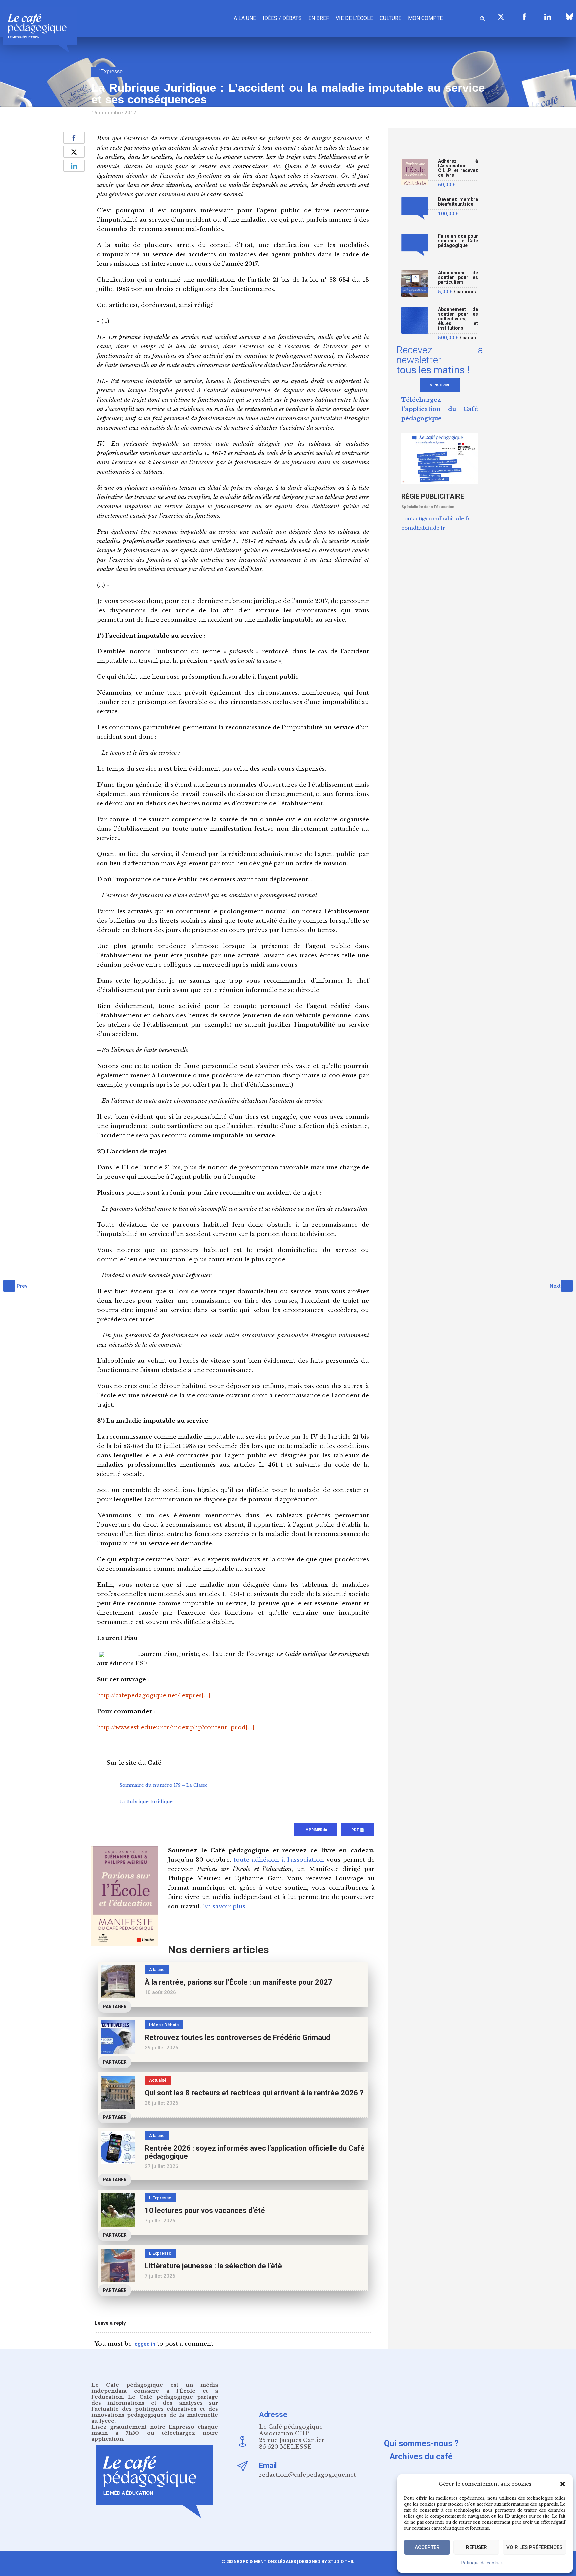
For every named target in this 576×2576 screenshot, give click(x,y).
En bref (319, 18)
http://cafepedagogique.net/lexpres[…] (154, 1695)
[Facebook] (524, 17)
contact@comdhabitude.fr (436, 518)
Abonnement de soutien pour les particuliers (458, 277)
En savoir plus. (225, 1906)
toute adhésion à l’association (279, 1860)
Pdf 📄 (358, 1830)
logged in (144, 2344)
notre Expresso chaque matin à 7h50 (155, 2430)
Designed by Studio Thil (326, 2562)
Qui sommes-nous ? (421, 2444)
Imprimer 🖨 (316, 1830)
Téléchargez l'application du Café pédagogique (440, 409)
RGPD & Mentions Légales (266, 2562)
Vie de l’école (354, 18)
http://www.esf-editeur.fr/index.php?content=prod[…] (176, 1727)
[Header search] (482, 17)
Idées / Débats (282, 18)
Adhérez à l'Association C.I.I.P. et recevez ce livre (458, 168)
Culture (390, 18)
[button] (563, 2484)
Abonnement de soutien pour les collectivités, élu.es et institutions (458, 319)
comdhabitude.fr (423, 528)
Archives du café (421, 2457)
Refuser (476, 2547)
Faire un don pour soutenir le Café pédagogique (458, 241)
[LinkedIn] (548, 17)
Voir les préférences (534, 2547)
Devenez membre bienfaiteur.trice (458, 202)
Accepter (427, 2547)
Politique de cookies (482, 2563)
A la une (245, 18)
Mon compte (425, 18)
